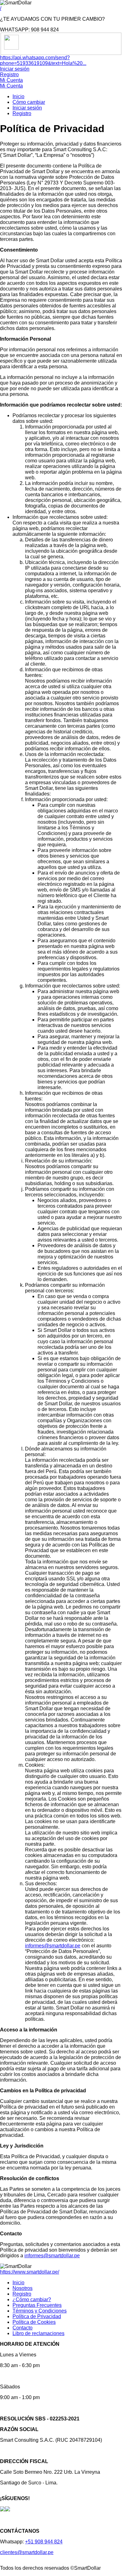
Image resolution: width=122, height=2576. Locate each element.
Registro (9, 75)
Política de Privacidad (37, 2316)
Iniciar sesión (15, 69)
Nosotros (23, 2288)
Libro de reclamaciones (38, 2333)
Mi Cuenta (11, 80)
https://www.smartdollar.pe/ (30, 2272)
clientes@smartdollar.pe (27, 2552)
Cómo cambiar (29, 102)
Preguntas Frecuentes (37, 2305)
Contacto (23, 2328)
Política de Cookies (34, 2322)
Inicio (18, 96)
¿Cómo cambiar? (32, 2299)
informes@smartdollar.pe (53, 1946)
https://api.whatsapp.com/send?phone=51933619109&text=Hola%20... (43, 60)
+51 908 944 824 (44, 2542)
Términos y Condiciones (40, 2311)
